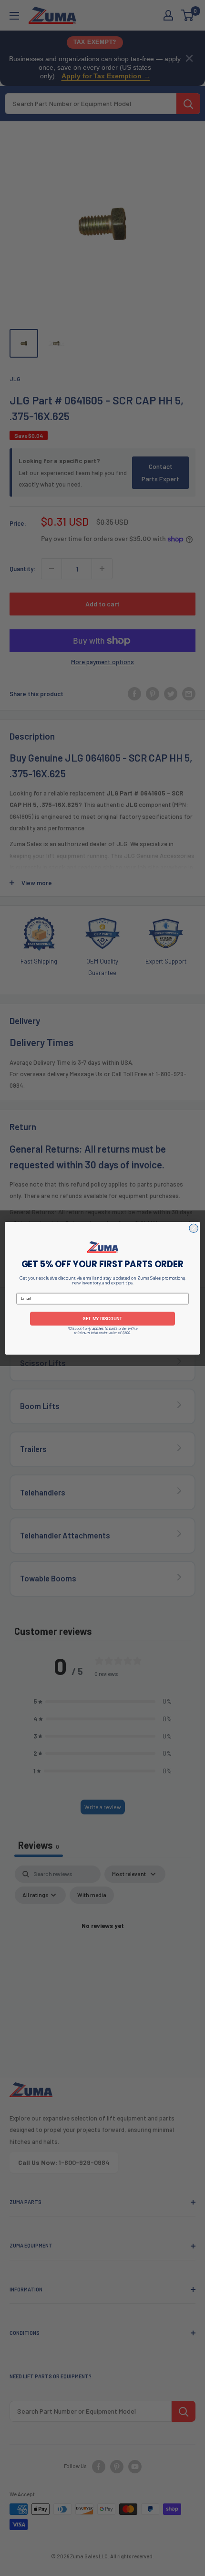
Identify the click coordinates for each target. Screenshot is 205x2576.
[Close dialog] (194, 1228)
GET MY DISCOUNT (102, 1318)
